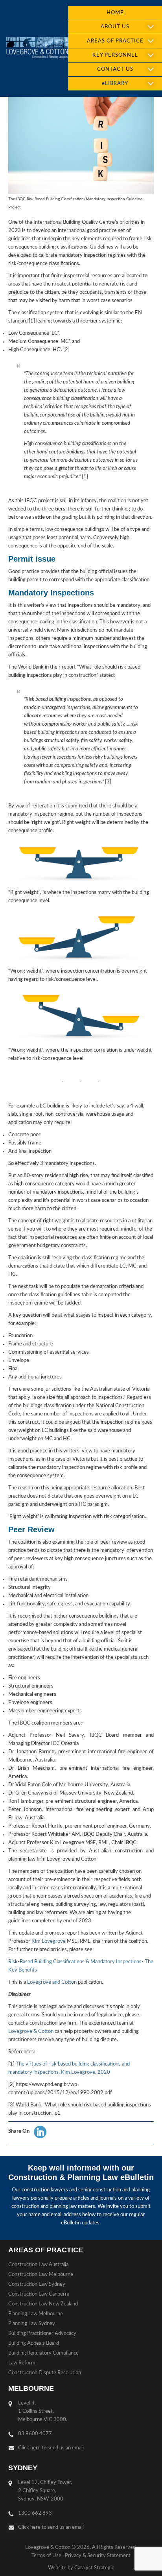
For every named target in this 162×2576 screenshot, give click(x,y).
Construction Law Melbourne (41, 2275)
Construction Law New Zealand (43, 2304)
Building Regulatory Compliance (43, 2353)
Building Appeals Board (34, 2343)
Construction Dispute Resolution (45, 2373)
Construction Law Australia (38, 2265)
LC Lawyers (37, 48)
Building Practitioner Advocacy (42, 2334)
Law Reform (22, 2363)
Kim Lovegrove (49, 1941)
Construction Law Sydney (37, 2284)
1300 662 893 (35, 2513)
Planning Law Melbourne (36, 2314)
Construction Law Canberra (39, 2294)
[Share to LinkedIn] (40, 2132)
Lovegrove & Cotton (31, 2032)
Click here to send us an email (51, 2448)
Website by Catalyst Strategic (81, 2568)
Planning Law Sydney (32, 2324)
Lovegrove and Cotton (52, 1982)
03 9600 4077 (35, 2434)
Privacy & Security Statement (98, 2556)
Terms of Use (46, 2556)
